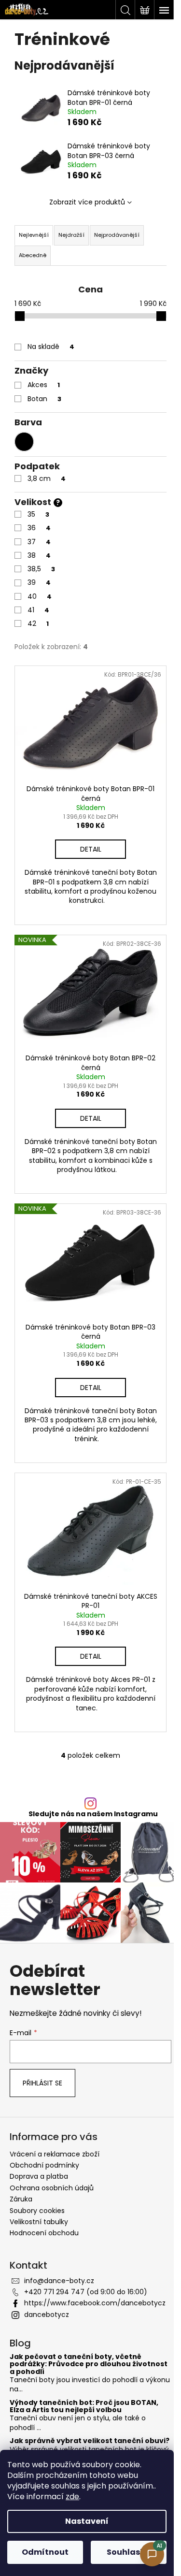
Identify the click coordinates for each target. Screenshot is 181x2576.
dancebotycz (47, 2315)
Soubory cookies (37, 2211)
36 (39, 528)
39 (39, 582)
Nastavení (87, 2521)
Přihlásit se (42, 2083)
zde (72, 2496)
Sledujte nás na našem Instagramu (93, 1814)
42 (38, 623)
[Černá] (24, 442)
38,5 (41, 569)
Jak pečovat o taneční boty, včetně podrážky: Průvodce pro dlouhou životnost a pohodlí (89, 2364)
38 (39, 555)
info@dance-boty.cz (59, 2281)
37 (39, 542)
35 (38, 514)
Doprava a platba (39, 2176)
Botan (44, 399)
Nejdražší (71, 235)
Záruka (21, 2199)
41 (38, 610)
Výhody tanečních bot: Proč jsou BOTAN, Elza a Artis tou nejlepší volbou (84, 2407)
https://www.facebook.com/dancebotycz (95, 2303)
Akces (44, 385)
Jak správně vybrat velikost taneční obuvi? (90, 2441)
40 (40, 596)
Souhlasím (129, 2552)
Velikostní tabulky (39, 2222)
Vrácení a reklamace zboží (55, 2154)
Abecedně (33, 255)
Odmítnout (45, 2552)
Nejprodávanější (117, 235)
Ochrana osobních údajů (52, 2188)
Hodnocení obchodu (44, 2233)
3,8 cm (47, 478)
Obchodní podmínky (44, 2165)
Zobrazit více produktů (87, 202)
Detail (91, 849)
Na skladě (51, 347)
